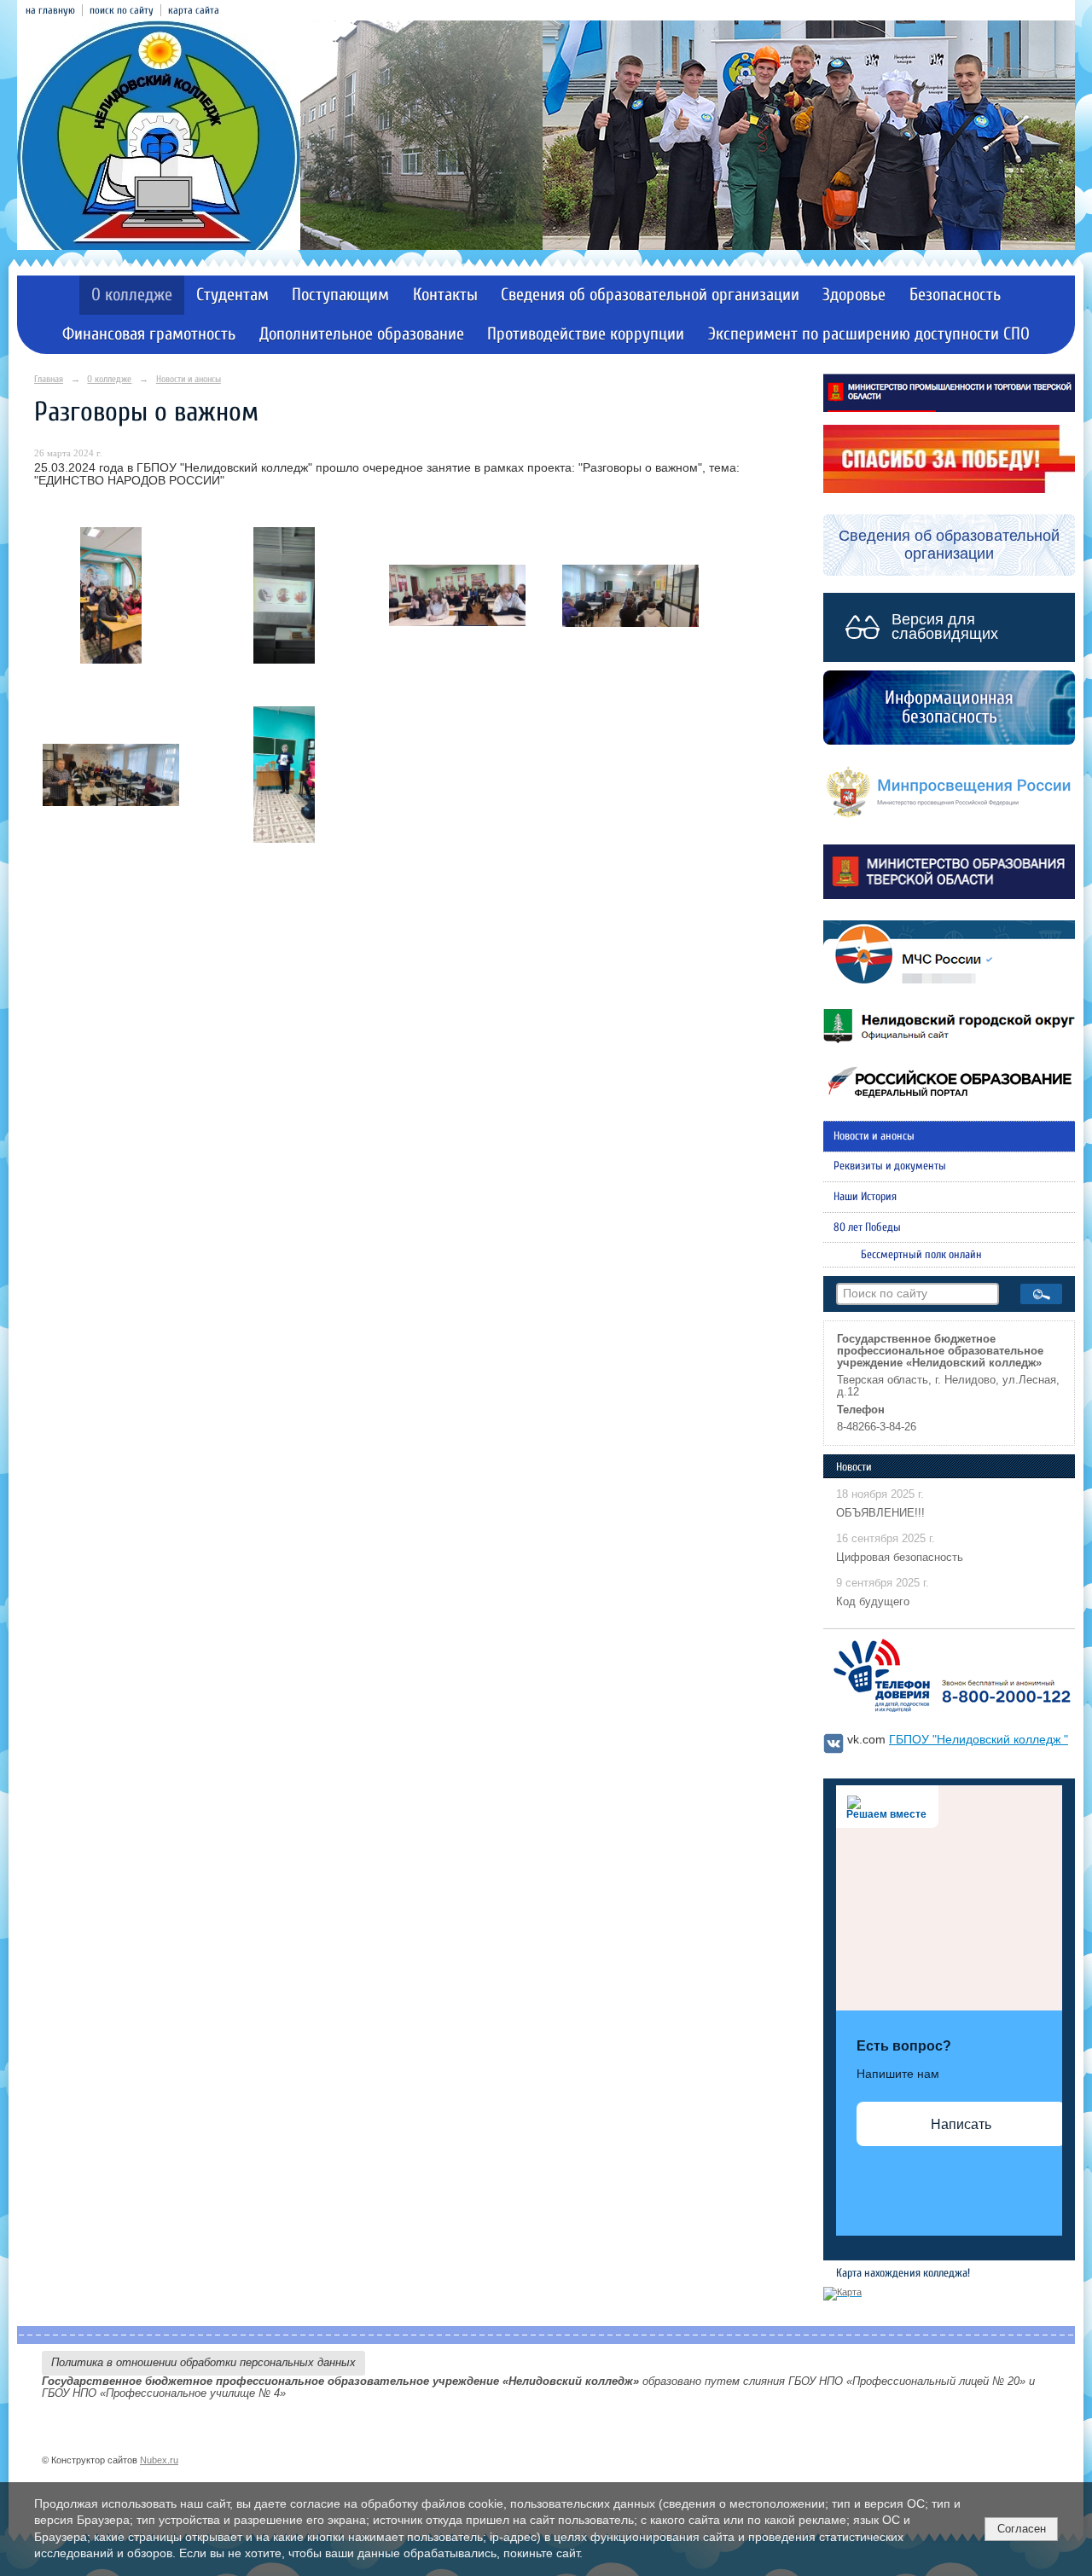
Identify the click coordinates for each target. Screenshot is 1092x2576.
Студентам (232, 295)
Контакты (445, 295)
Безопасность (955, 295)
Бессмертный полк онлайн (921, 1255)
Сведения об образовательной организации (650, 295)
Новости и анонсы (189, 379)
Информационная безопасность (949, 707)
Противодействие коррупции (586, 334)
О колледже (132, 295)
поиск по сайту (122, 10)
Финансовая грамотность (149, 334)
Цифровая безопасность (900, 1558)
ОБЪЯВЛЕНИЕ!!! (880, 1513)
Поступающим (340, 295)
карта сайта (194, 10)
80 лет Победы (867, 1227)
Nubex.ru (159, 2460)
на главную (50, 10)
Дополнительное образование (362, 334)
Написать (961, 2124)
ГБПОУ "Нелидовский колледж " (979, 1740)
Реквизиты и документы (890, 1166)
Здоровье (854, 295)
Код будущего (873, 1602)
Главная (49, 379)
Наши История (865, 1197)
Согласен (1022, 2529)
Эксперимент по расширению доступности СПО (869, 334)
